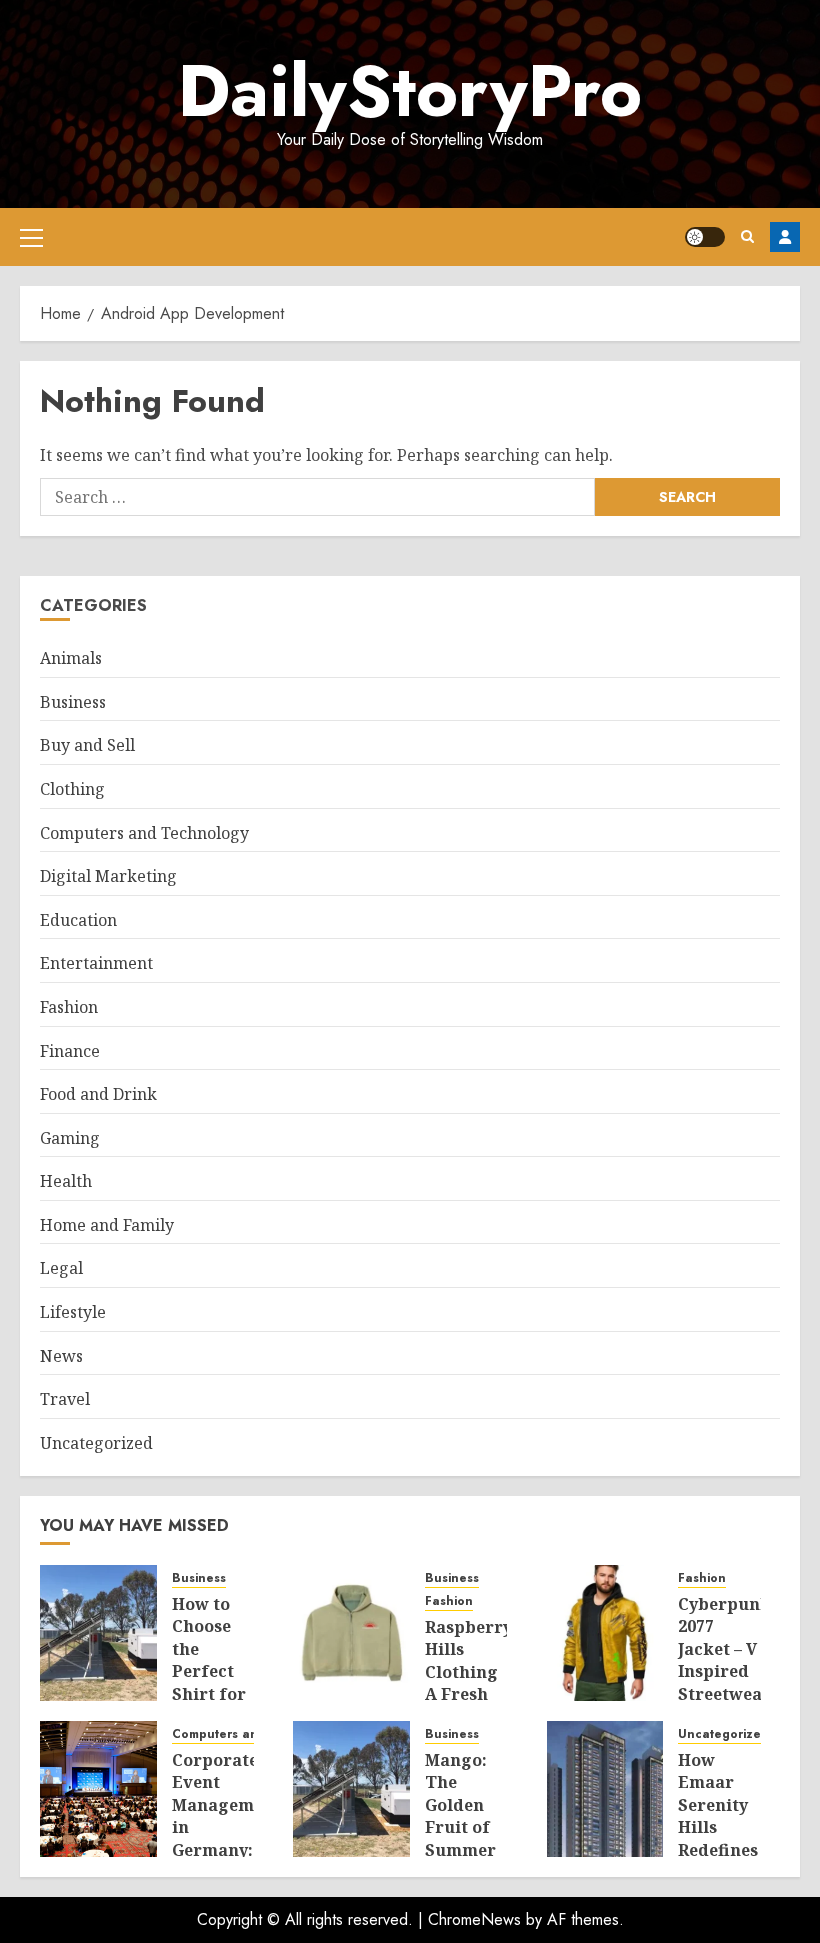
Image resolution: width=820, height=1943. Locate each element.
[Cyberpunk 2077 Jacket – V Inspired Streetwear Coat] (605, 1633)
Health (66, 1181)
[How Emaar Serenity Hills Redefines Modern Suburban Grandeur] (605, 1789)
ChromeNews (474, 1919)
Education (78, 920)
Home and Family (107, 1225)
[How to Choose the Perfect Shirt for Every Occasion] (98, 1633)
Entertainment (96, 963)
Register (785, 237)
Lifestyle (73, 1312)
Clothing (72, 789)
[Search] (747, 236)
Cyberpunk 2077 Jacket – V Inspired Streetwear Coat (724, 1660)
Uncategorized (96, 1443)
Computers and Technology (144, 833)
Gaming (70, 1138)
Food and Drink (98, 1094)
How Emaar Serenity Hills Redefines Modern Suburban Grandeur (720, 1838)
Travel (65, 1399)
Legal (61, 1268)
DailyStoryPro (410, 91)
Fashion (69, 1007)
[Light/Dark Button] (705, 237)
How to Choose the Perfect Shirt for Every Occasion (210, 1671)
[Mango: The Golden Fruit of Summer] (351, 1789)
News (61, 1356)
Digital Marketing (108, 876)
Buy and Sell (87, 745)
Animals (71, 658)
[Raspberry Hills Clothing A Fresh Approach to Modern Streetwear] (351, 1633)
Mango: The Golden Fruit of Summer (460, 1805)
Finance (70, 1051)
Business (73, 702)
